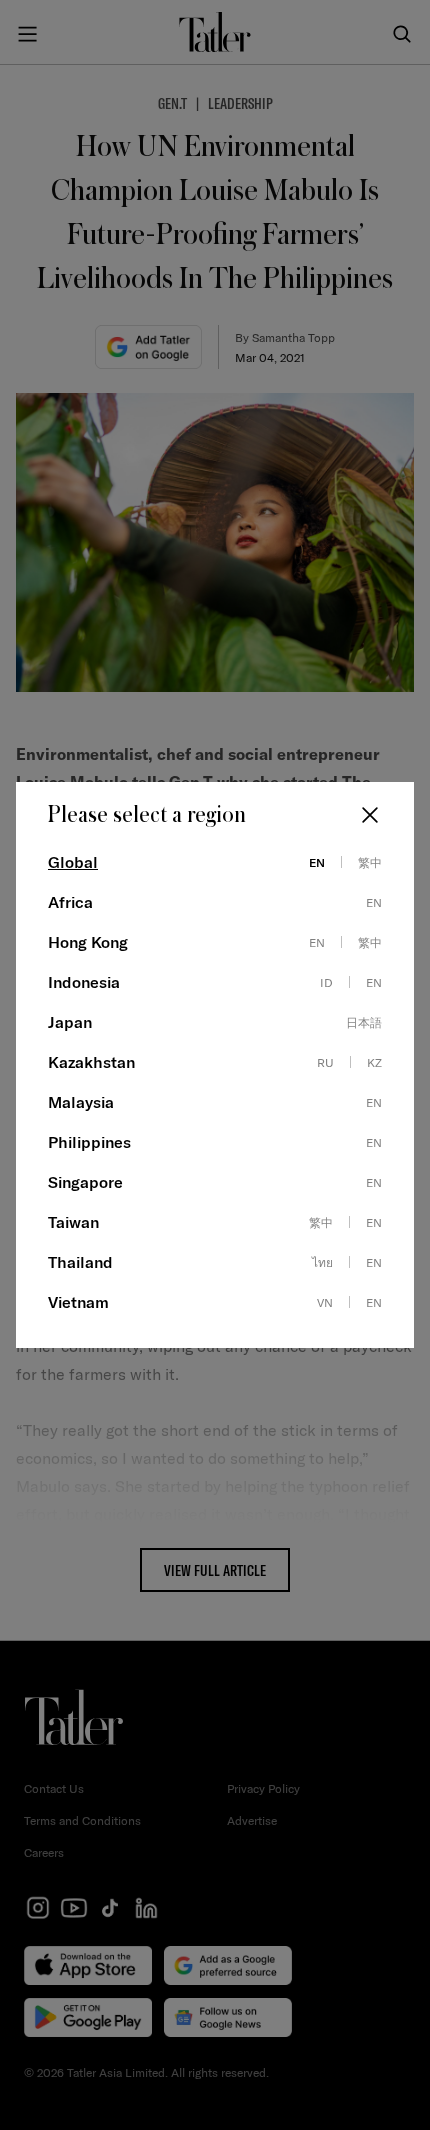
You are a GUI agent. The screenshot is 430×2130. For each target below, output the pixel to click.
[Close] (370, 815)
